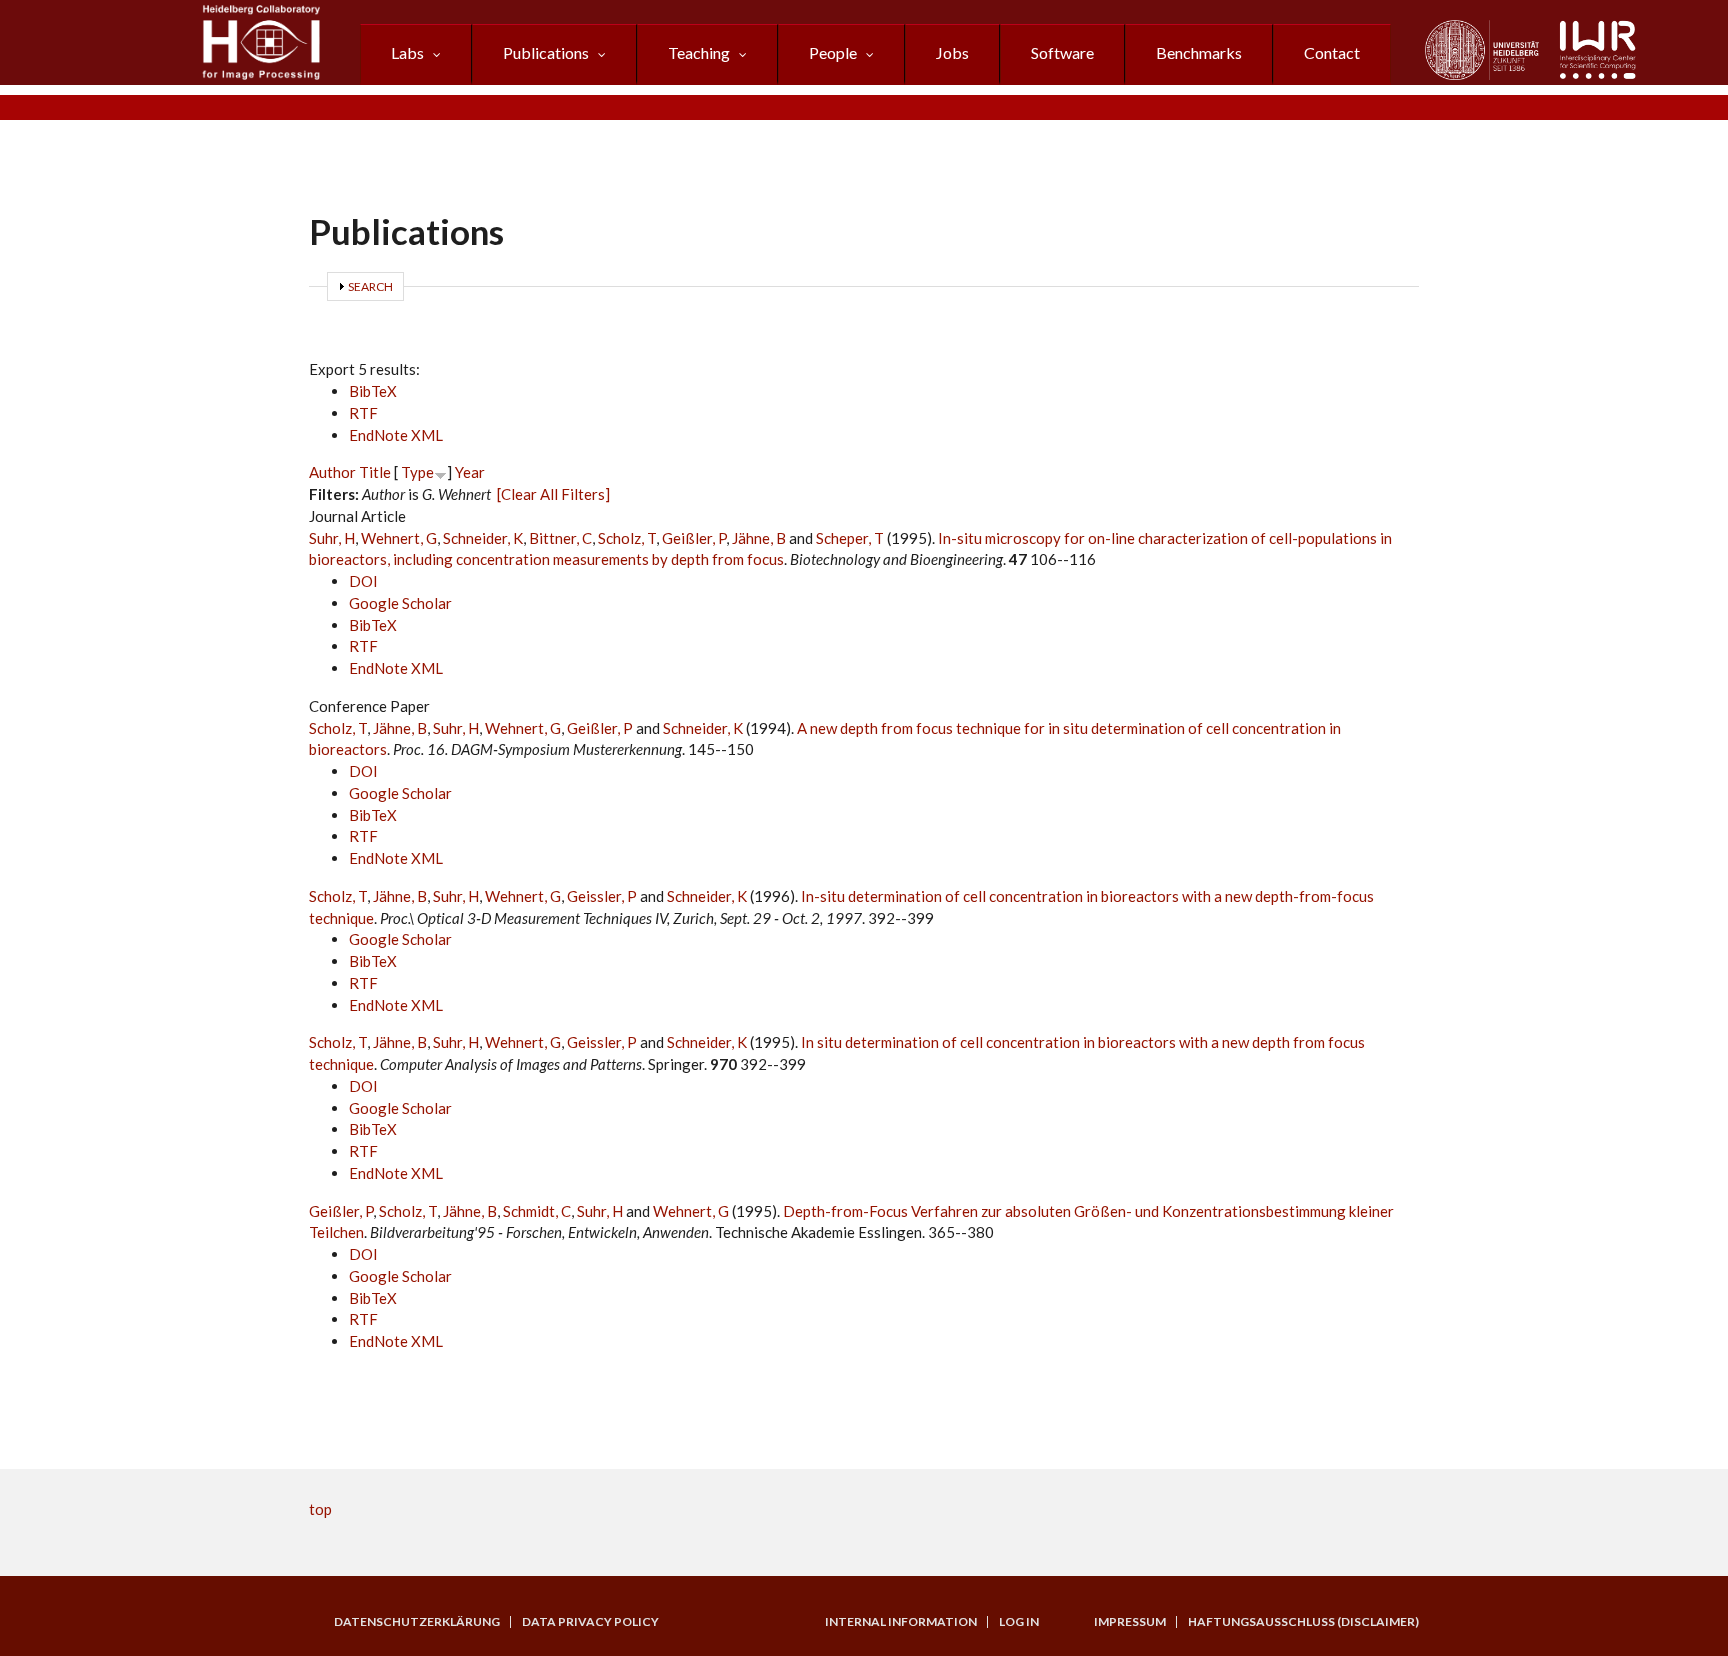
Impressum (1130, 1622)
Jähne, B (759, 538)
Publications (546, 52)
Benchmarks (1199, 52)
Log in (1019, 1622)
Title (375, 472)
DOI (363, 581)
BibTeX (373, 391)
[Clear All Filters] (553, 494)
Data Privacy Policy (590, 1622)
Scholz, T (627, 538)
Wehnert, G (399, 538)
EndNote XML (396, 435)
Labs (407, 52)
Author (332, 472)
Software (1062, 52)
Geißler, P (694, 538)
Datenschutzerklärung (417, 1622)
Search (370, 286)
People (833, 52)
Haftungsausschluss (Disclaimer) (1303, 1622)
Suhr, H (332, 538)
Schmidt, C (537, 1211)
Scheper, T (850, 538)
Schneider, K (483, 538)
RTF (363, 413)
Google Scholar (400, 603)
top (320, 1509)
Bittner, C (560, 538)
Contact (1332, 52)
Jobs (952, 52)
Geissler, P (602, 896)
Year (470, 472)
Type (417, 472)
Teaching (699, 52)
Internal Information (901, 1622)
